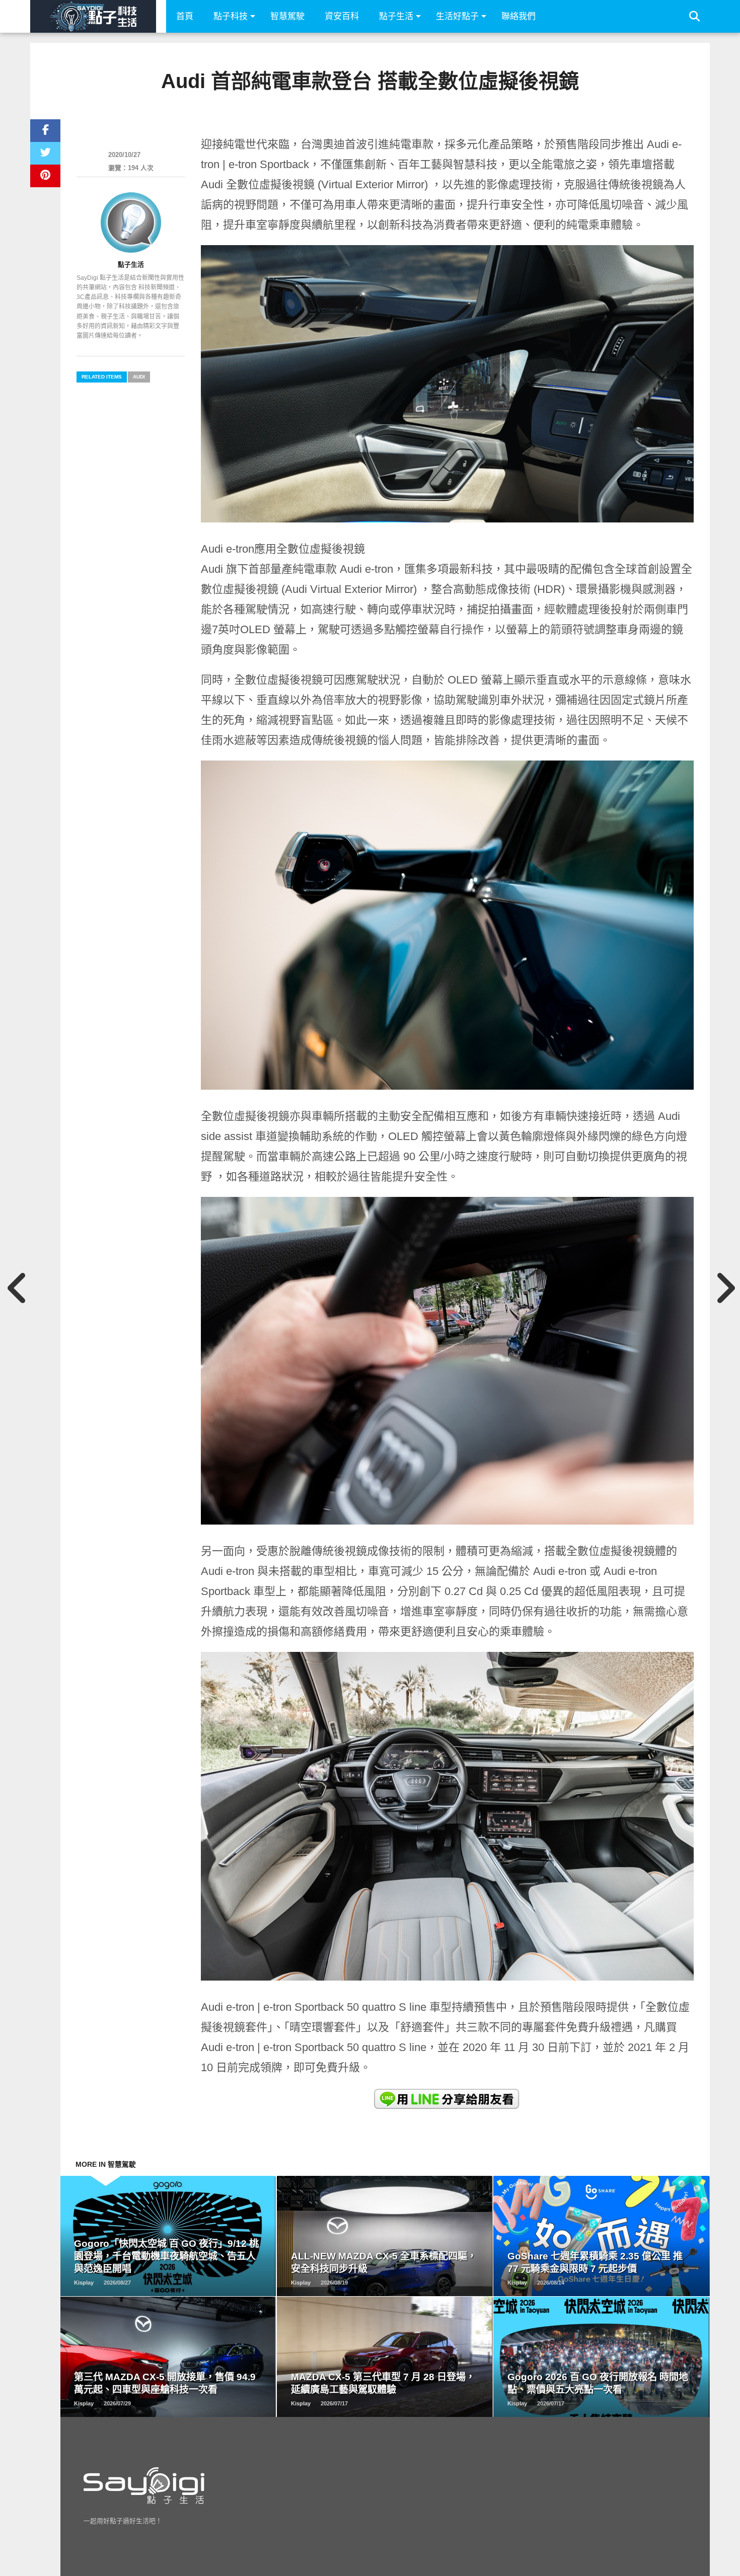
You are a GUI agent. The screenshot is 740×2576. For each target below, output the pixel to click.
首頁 (185, 16)
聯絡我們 (519, 16)
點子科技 (231, 16)
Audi (139, 377)
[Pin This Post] (45, 176)
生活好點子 (457, 16)
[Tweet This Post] (45, 153)
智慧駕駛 (287, 16)
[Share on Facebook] (45, 131)
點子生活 (396, 16)
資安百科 (342, 16)
